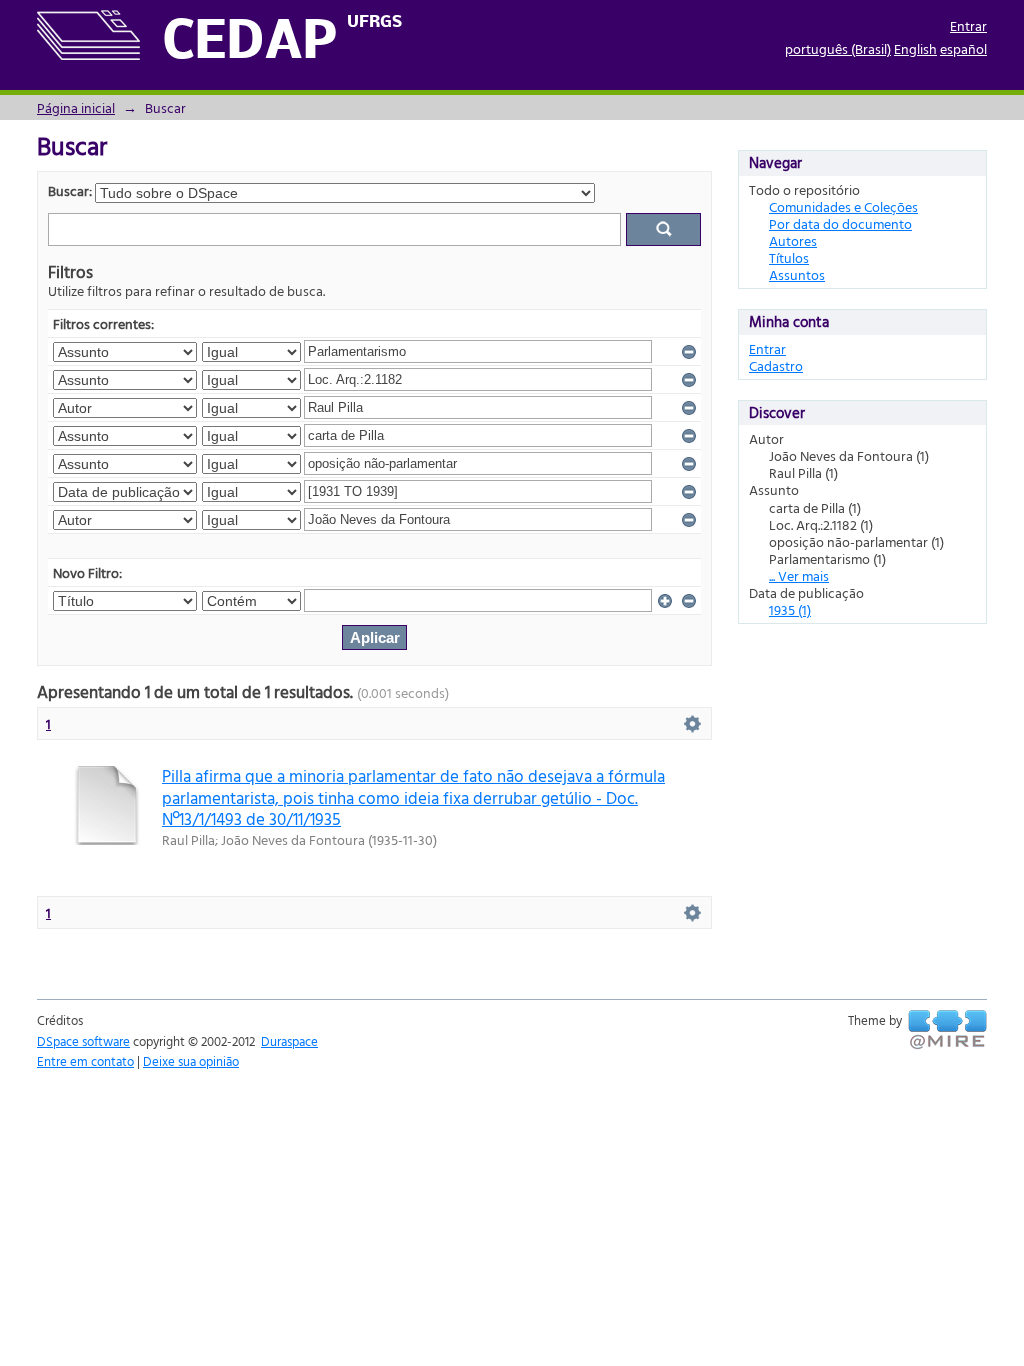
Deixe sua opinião (191, 1061)
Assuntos (797, 274)
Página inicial (76, 107)
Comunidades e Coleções (843, 206)
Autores (793, 240)
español (963, 48)
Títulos (789, 257)
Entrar (968, 25)
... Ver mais (799, 575)
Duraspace (289, 1041)
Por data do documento (840, 223)
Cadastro (776, 365)
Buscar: (70, 190)
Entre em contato (85, 1061)
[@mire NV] (947, 1030)
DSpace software (83, 1041)
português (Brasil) (838, 48)
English (915, 48)
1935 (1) (790, 609)
